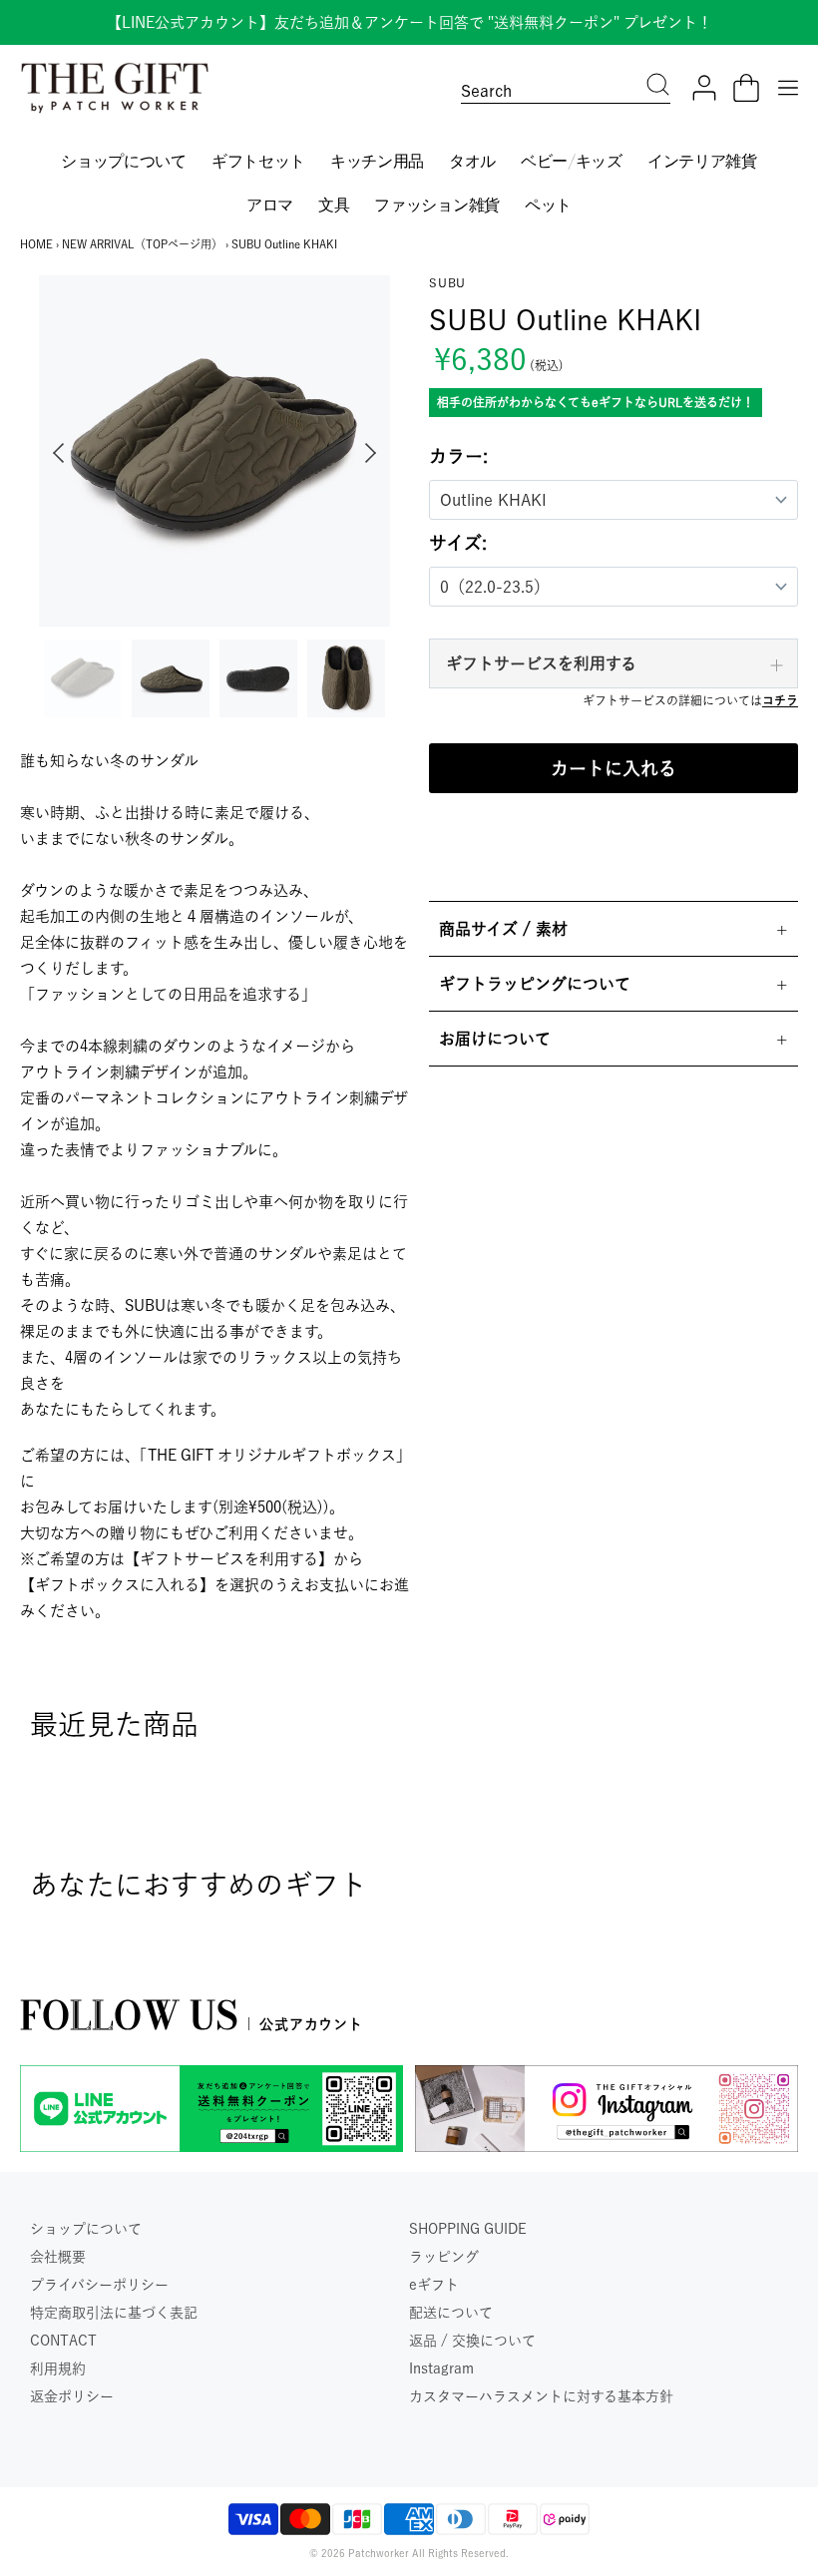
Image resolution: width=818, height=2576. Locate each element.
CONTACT (63, 2341)
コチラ (780, 700)
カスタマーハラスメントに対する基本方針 (541, 2396)
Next (375, 453)
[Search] (658, 87)
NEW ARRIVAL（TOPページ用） (142, 244)
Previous (54, 453)
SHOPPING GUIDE (468, 2229)
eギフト (434, 2285)
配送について (451, 2313)
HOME (36, 244)
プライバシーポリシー (99, 2285)
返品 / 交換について (472, 2341)
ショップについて (86, 2229)
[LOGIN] (704, 88)
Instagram (441, 2368)
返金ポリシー (72, 2396)
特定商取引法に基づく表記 (114, 2313)
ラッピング (444, 2257)
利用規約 (58, 2368)
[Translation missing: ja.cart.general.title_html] (746, 88)
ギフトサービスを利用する (541, 663)
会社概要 (58, 2257)
